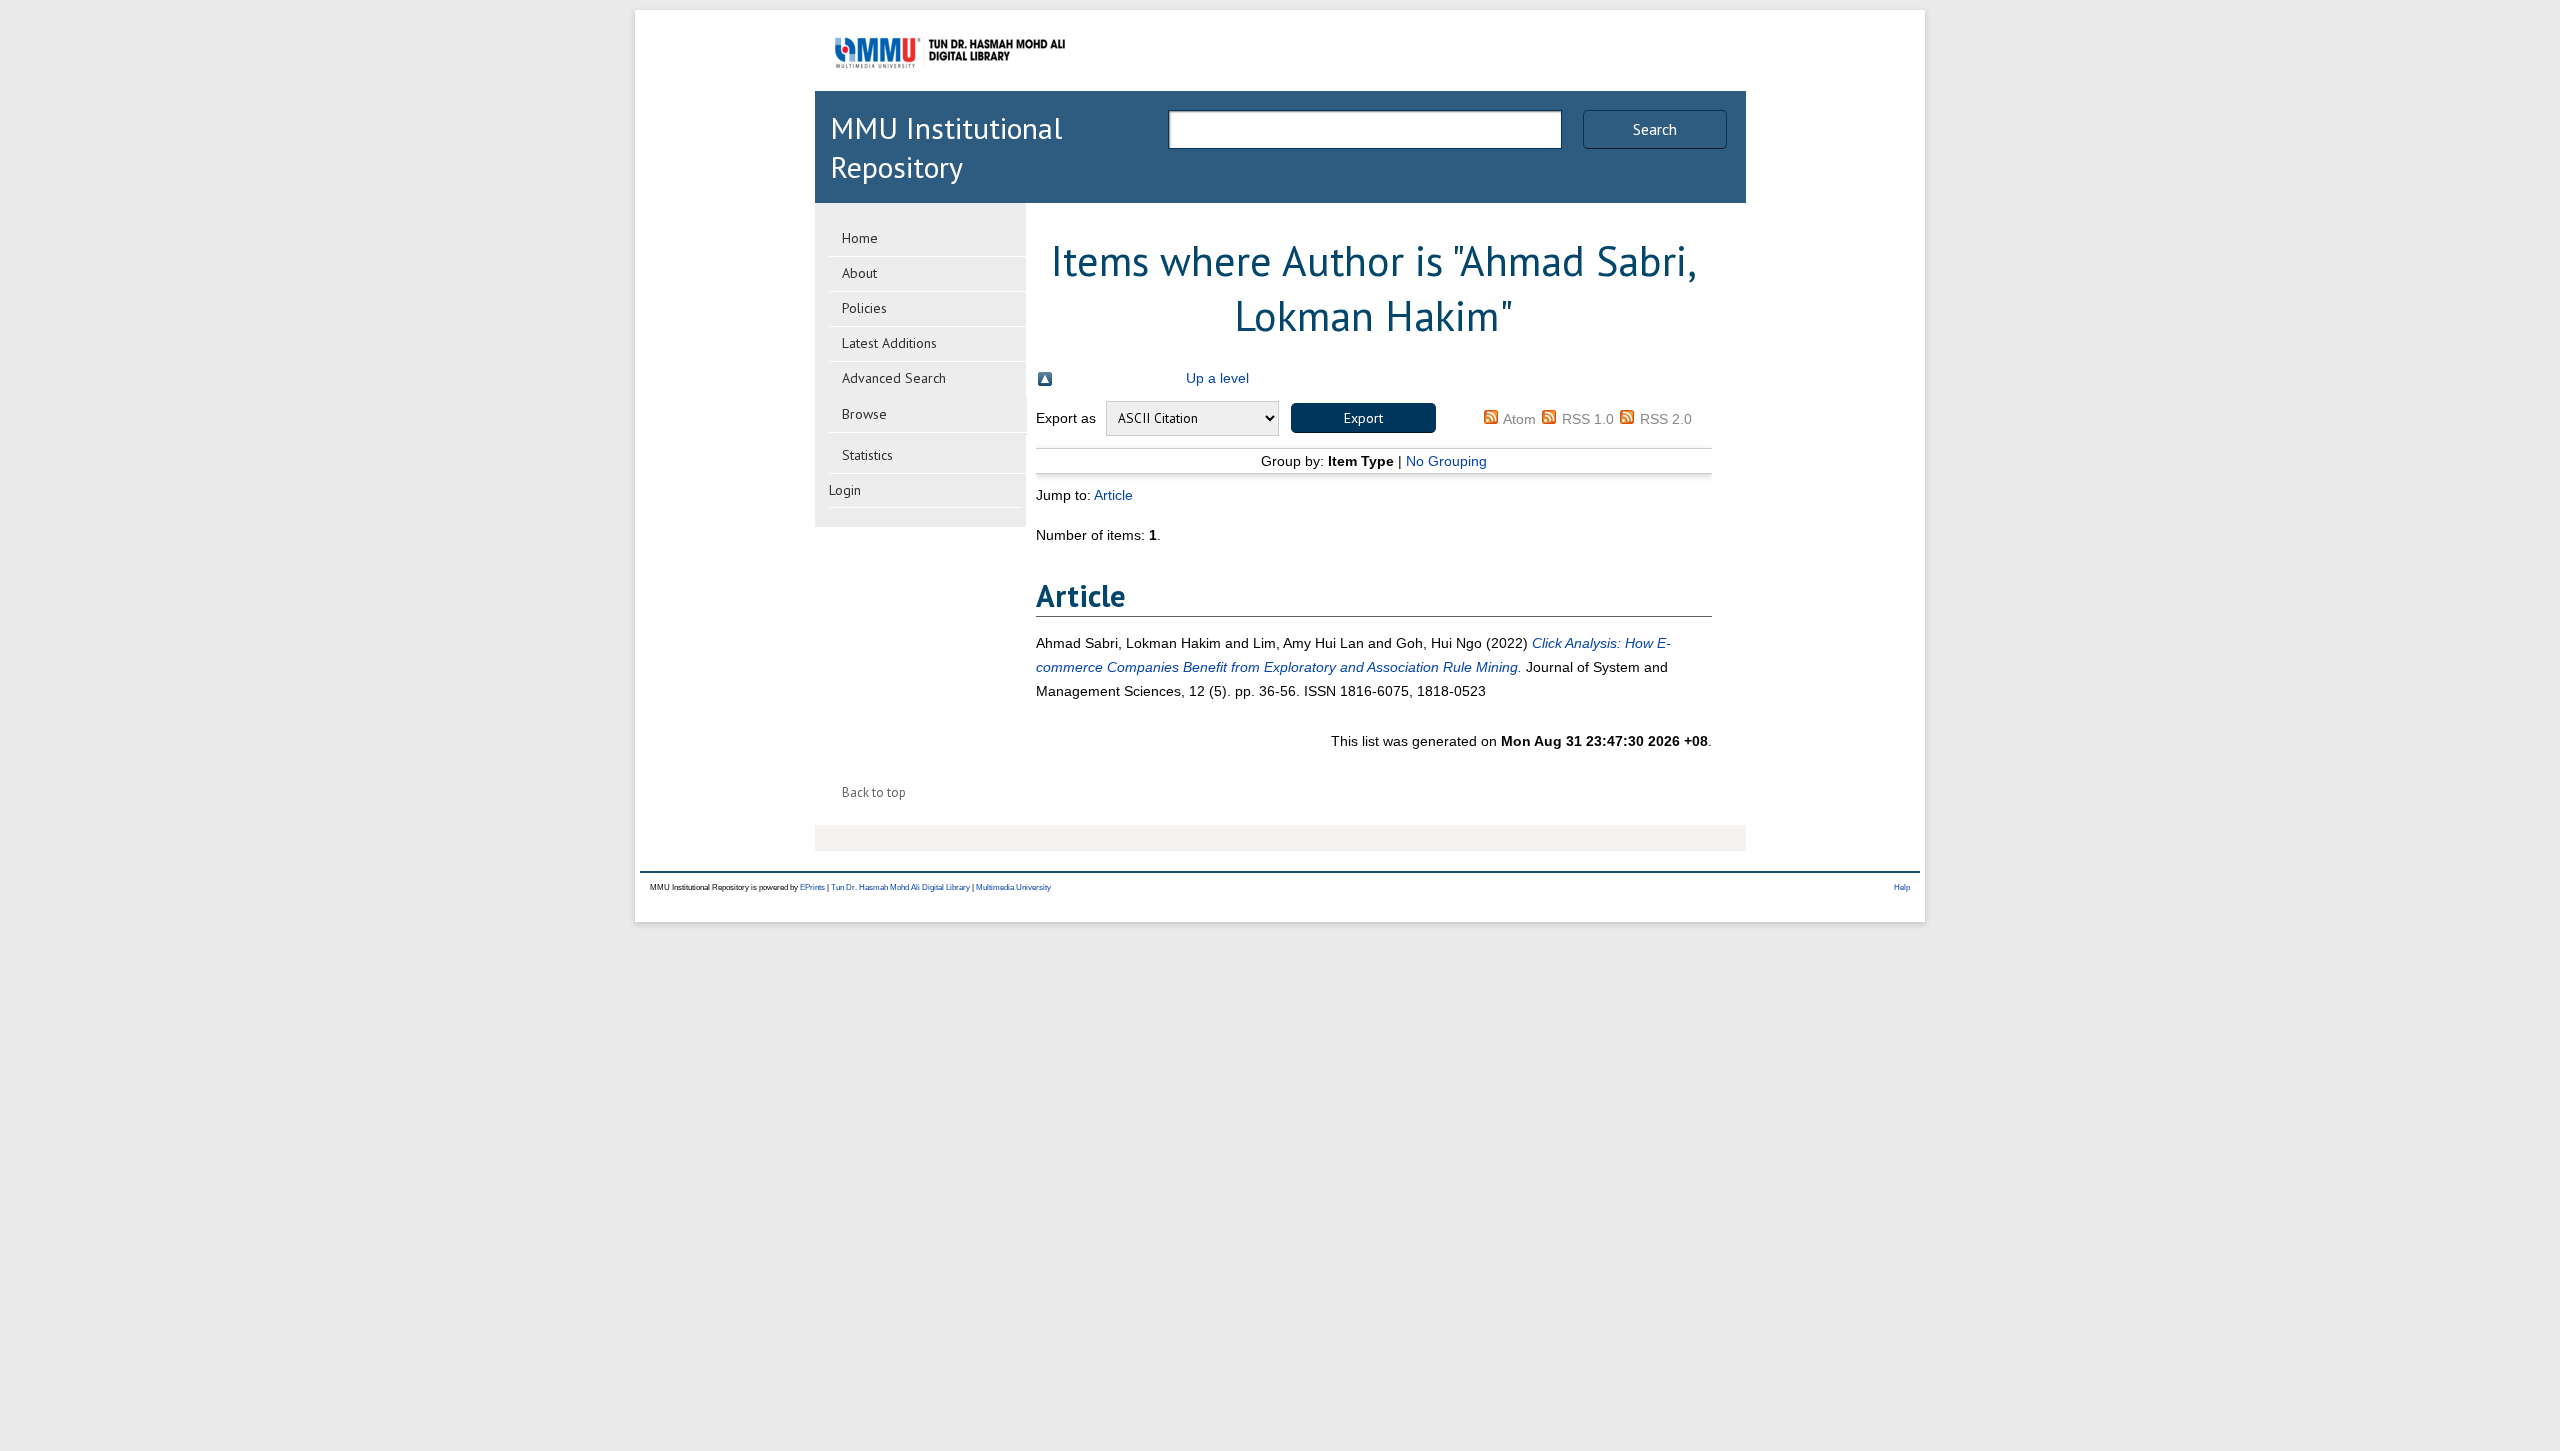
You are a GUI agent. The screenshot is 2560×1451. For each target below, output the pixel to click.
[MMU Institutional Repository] (950, 87)
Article (1113, 495)
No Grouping (1446, 461)
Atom (1519, 419)
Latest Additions (889, 343)
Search (1655, 129)
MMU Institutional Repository (946, 147)
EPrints (812, 887)
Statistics (867, 455)
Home (860, 238)
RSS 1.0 (1588, 419)
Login (845, 490)
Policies (864, 308)
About (859, 273)
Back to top (874, 792)
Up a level (1217, 378)
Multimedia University (1013, 887)
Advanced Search (894, 378)
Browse (864, 414)
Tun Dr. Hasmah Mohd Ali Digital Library (900, 887)
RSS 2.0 (1666, 419)
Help (1902, 887)
